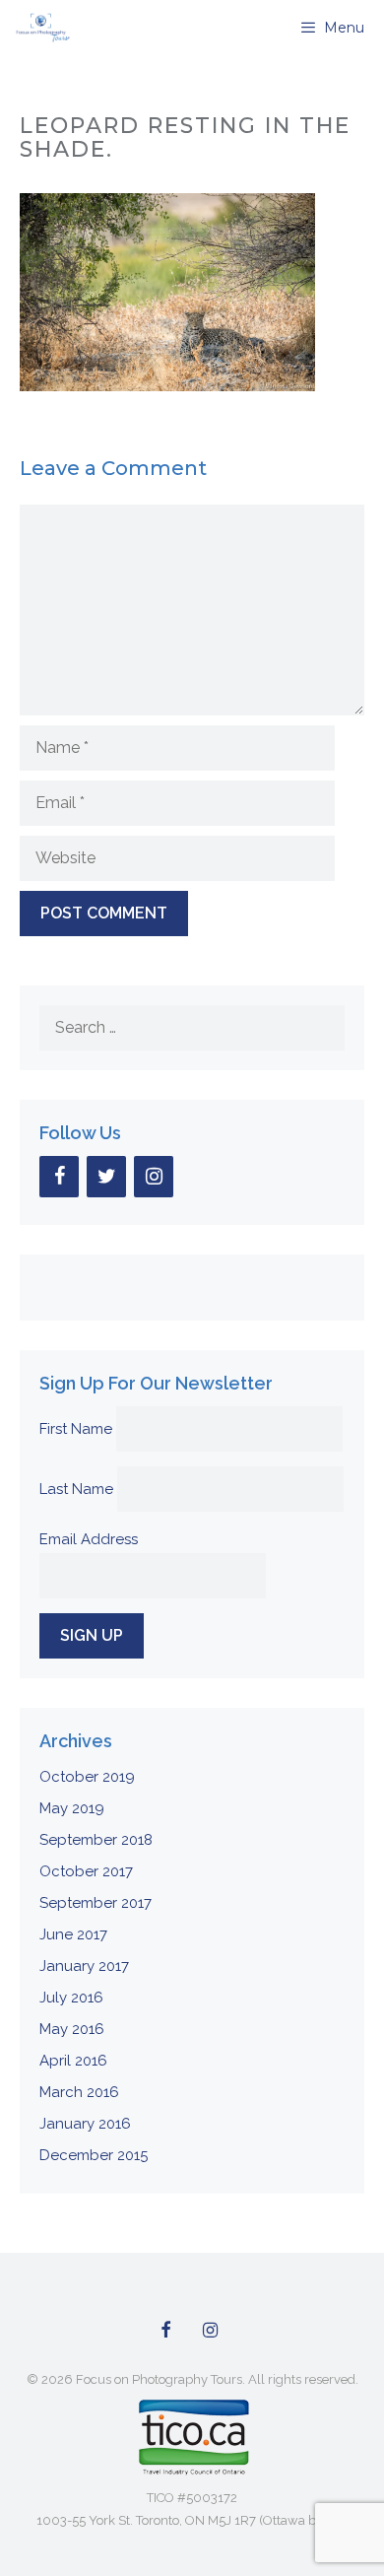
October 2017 (86, 1871)
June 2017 (73, 1934)
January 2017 (84, 1966)
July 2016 (71, 1998)
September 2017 (96, 1903)
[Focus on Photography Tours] (41, 28)
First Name (76, 1429)
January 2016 (85, 2124)
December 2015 (94, 2155)
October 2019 (87, 1777)
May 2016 (72, 2029)
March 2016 (79, 2092)
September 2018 (96, 1840)
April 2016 (73, 2061)
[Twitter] (106, 1177)
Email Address (89, 1539)
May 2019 (72, 1808)
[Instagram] (154, 1177)
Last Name (76, 1489)
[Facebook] (59, 1177)
